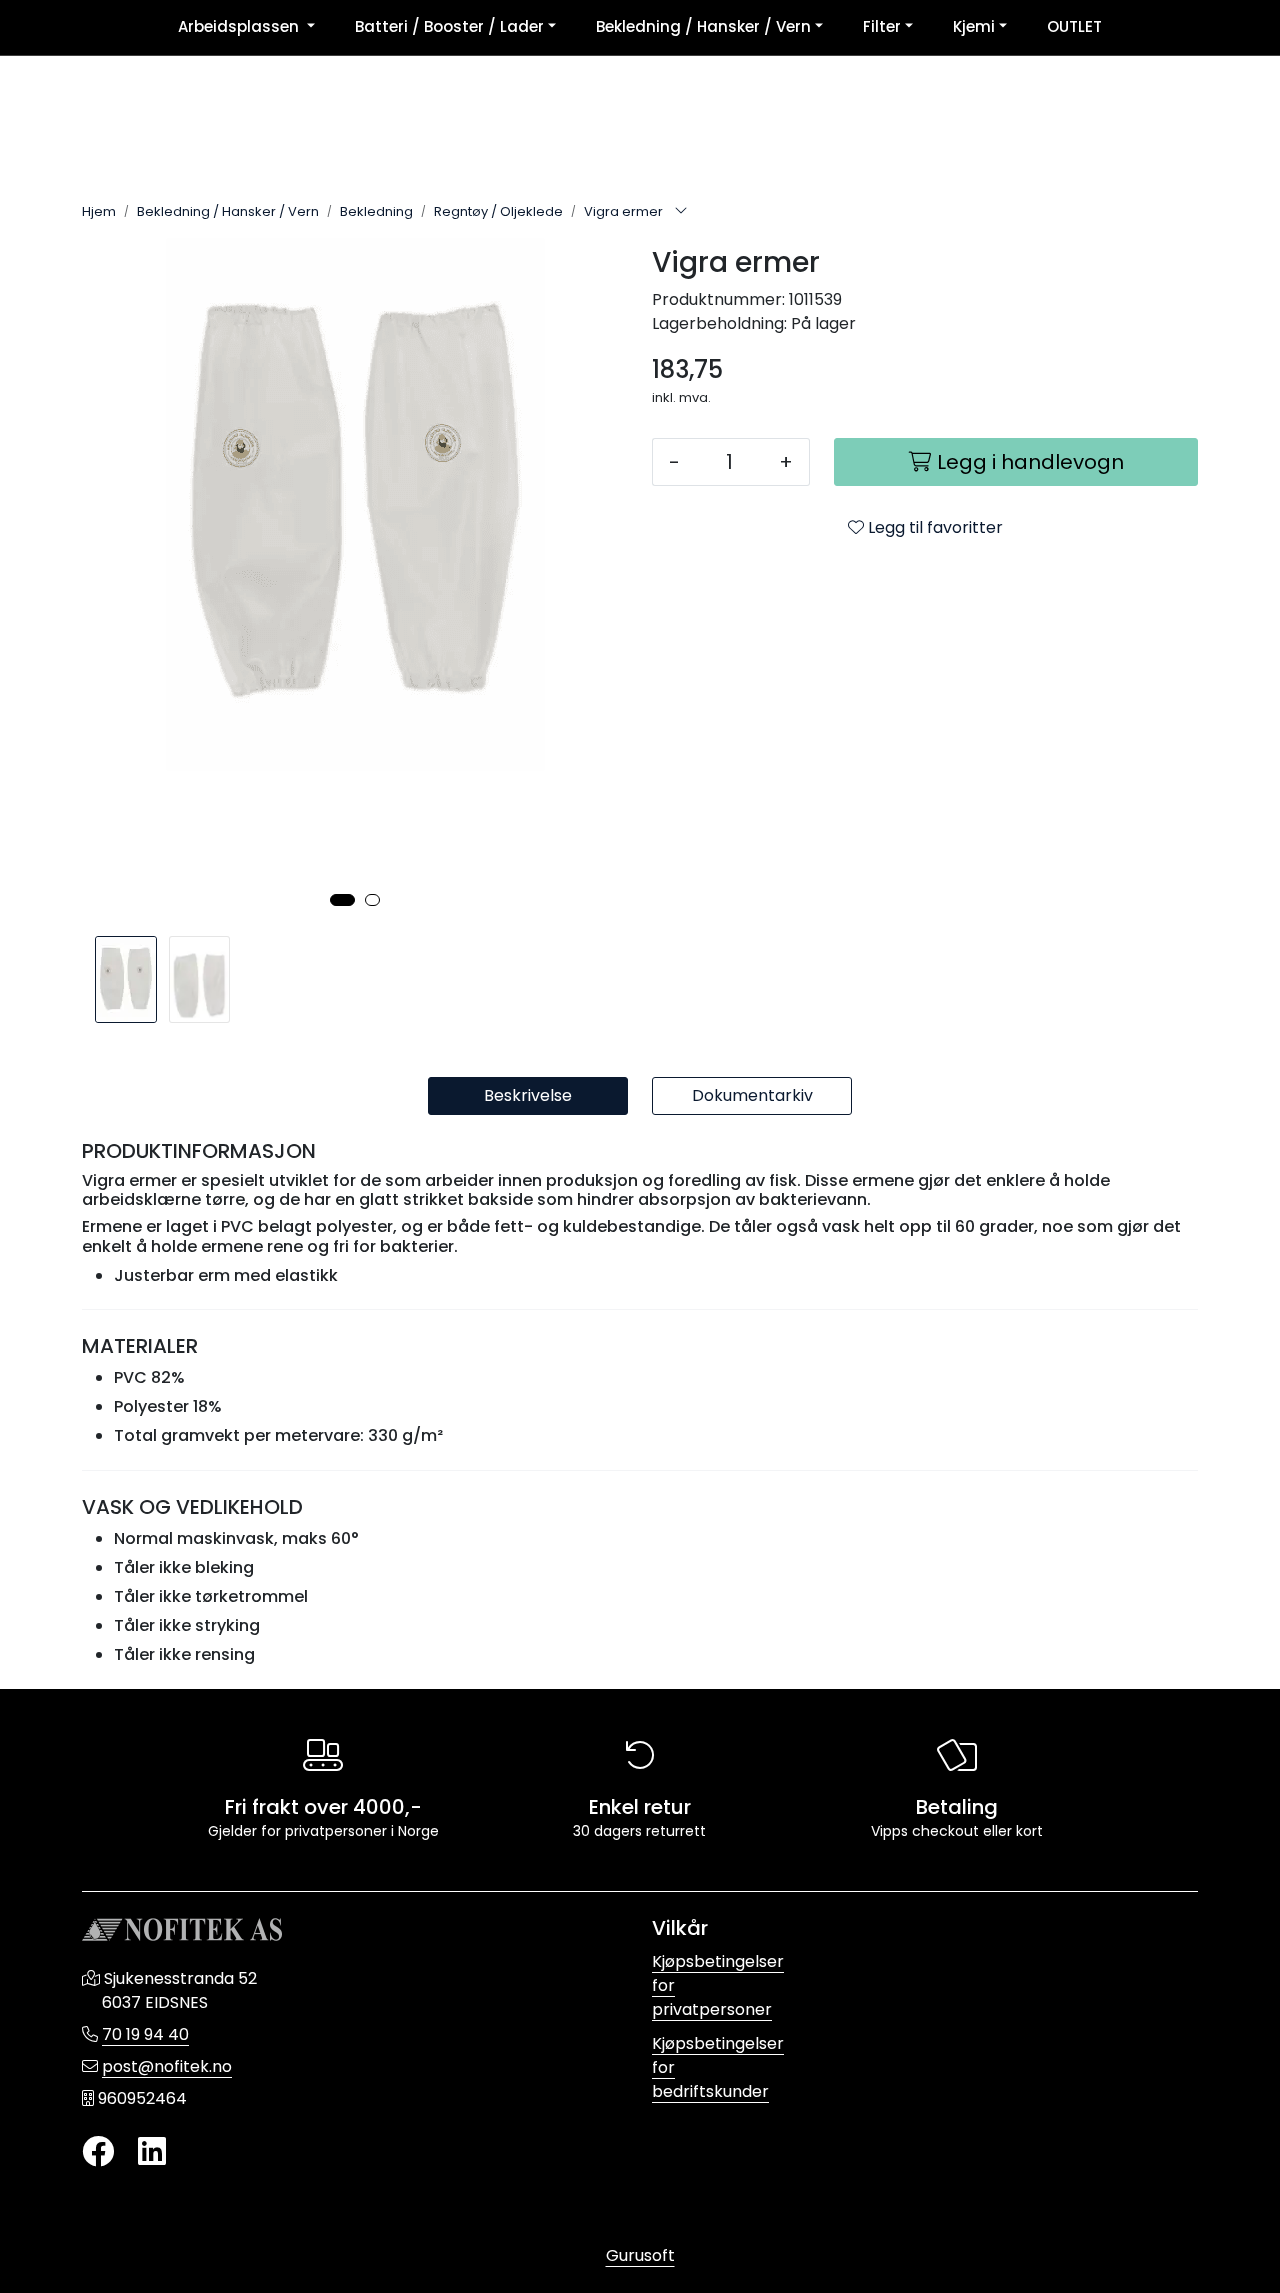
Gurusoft (640, 2255)
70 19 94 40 (145, 2034)
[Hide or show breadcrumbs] (681, 212)
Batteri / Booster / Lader (449, 26)
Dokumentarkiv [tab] (752, 1095)
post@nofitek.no (167, 2066)
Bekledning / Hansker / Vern (703, 26)
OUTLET (1074, 26)
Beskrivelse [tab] (528, 1095)
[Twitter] (98, 2152)
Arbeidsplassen (240, 26)
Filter (882, 26)
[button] (342, 900)
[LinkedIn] (152, 2152)
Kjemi (974, 26)
